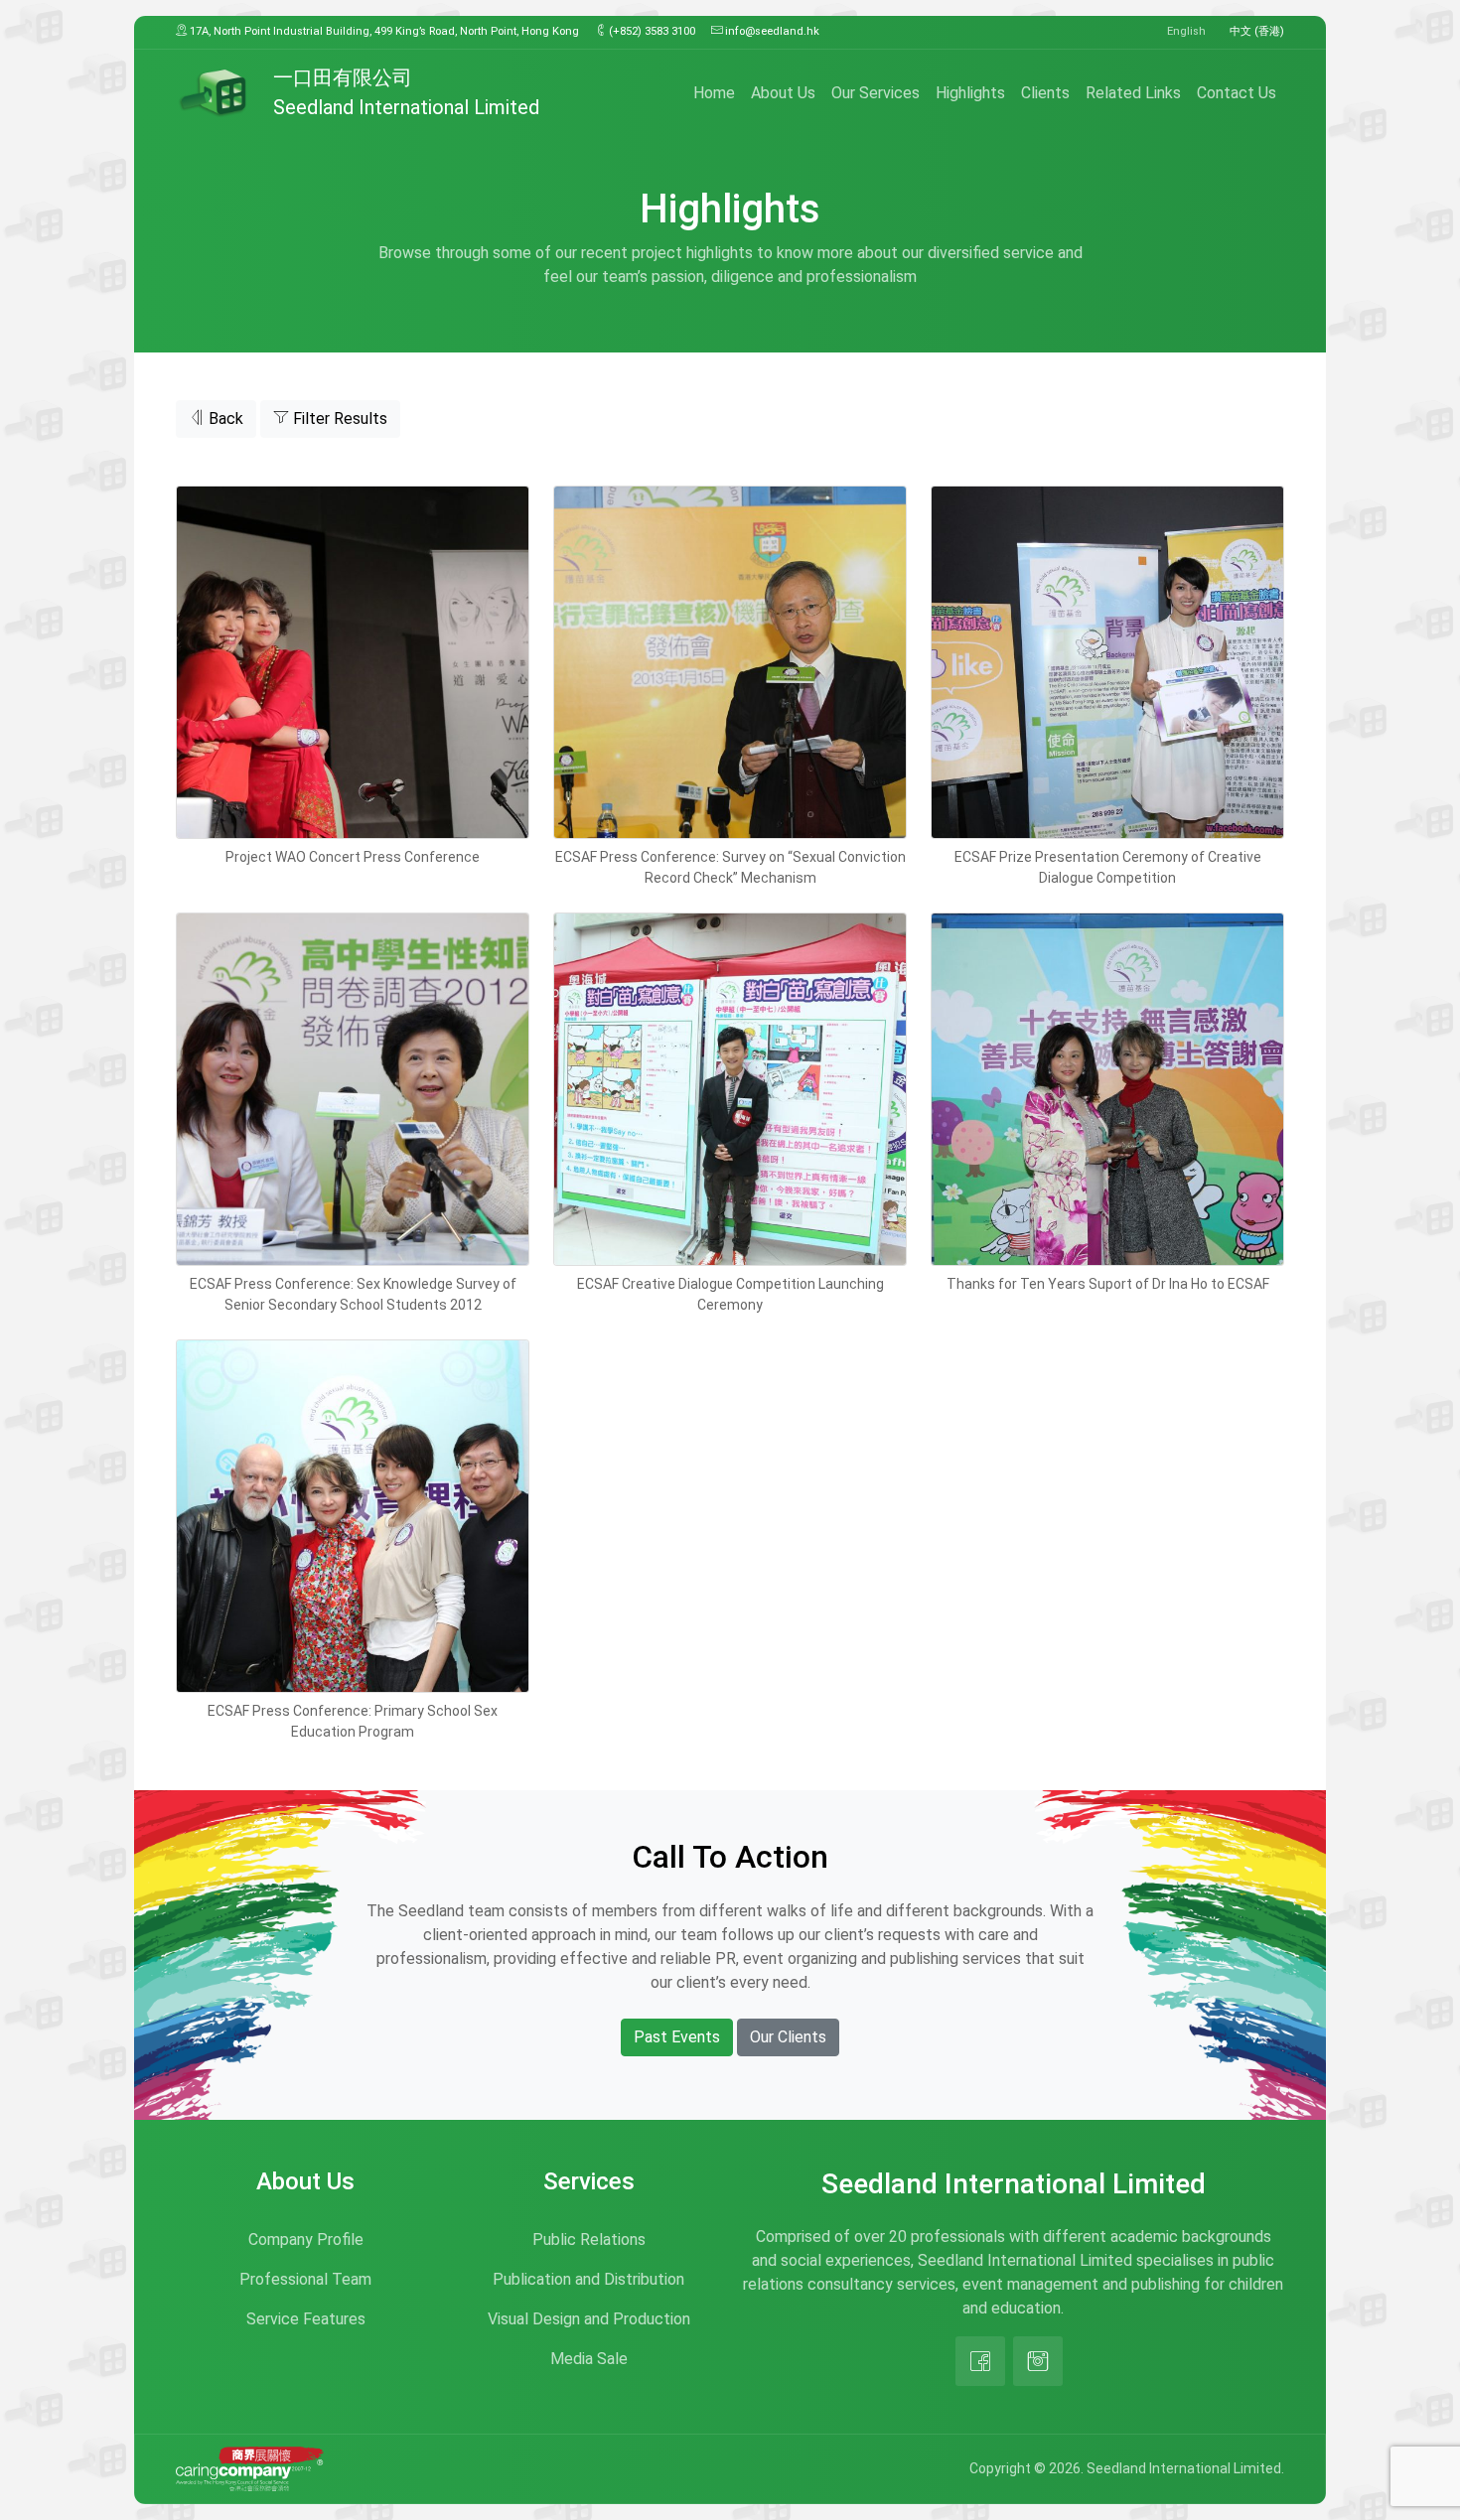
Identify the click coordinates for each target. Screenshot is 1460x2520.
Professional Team (305, 2279)
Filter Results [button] (338, 419)
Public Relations (589, 2240)
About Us (783, 93)
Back (224, 419)
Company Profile (306, 2240)
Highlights (970, 93)
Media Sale (589, 2359)
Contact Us (1237, 93)
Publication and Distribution (588, 2279)
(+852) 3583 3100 (651, 31)
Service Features (306, 2319)
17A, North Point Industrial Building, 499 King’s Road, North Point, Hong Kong (383, 31)
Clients (1045, 93)
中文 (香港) (1257, 31)
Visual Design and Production (589, 2319)
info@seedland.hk (771, 31)
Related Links (1133, 93)
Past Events (677, 2037)
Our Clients (788, 2037)
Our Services (876, 93)
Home (714, 93)
